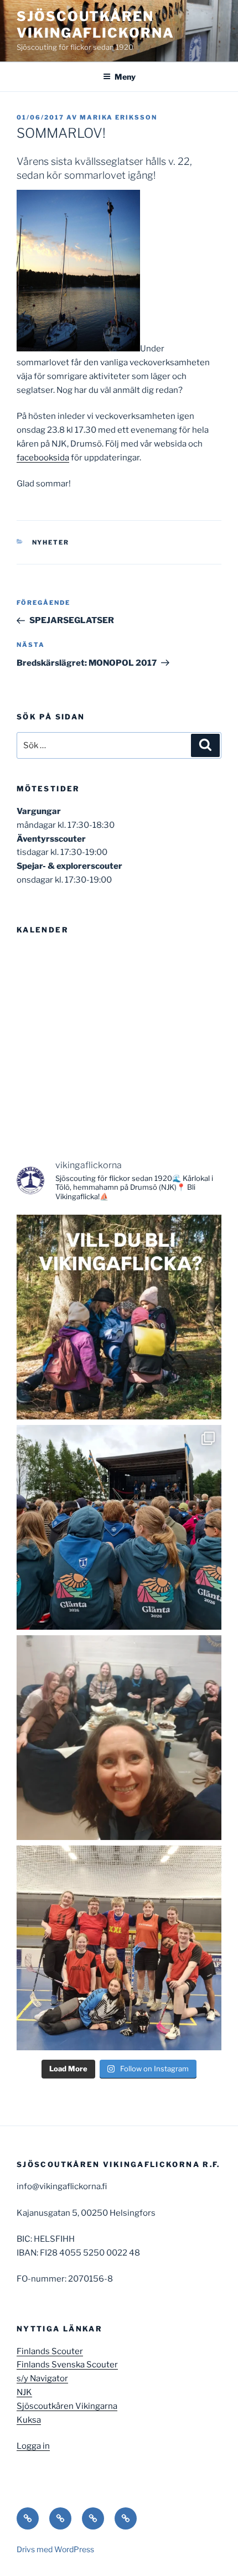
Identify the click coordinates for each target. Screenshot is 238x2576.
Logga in (33, 2446)
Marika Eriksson (118, 117)
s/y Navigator (42, 2378)
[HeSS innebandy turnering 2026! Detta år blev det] (119, 1948)
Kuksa (29, 2420)
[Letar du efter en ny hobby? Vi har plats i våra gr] (119, 1317)
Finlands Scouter (50, 2351)
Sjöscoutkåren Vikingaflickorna (95, 25)
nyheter (51, 542)
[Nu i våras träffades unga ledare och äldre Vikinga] (119, 1738)
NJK (24, 2392)
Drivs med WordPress (55, 2549)
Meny (125, 77)
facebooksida (43, 458)
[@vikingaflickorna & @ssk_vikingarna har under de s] (119, 1527)
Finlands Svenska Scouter (67, 2365)
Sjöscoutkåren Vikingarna (67, 2406)
